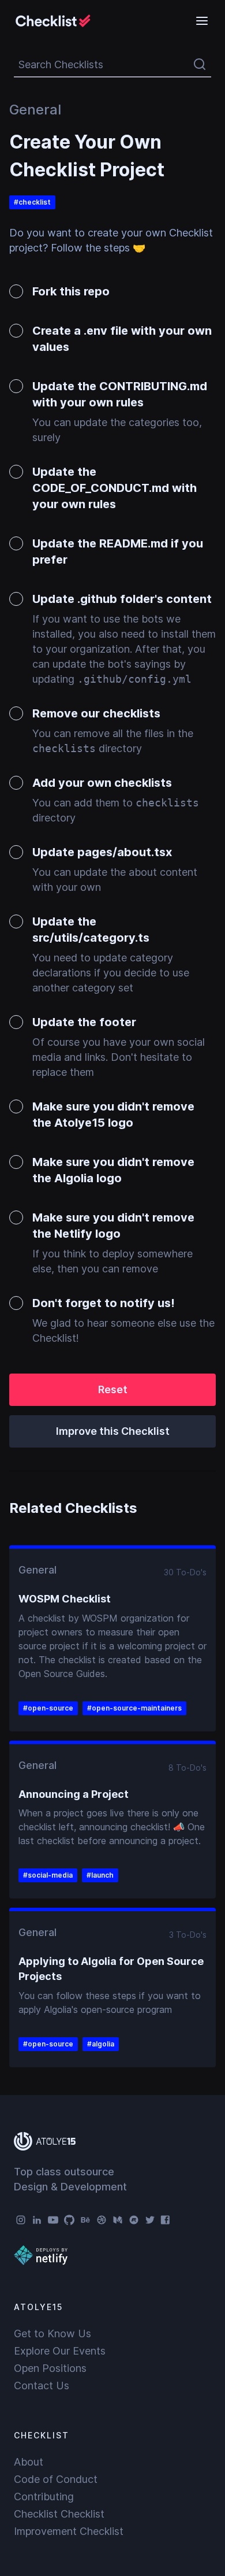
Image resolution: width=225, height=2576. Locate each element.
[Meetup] (134, 2220)
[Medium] (118, 2220)
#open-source (48, 1708)
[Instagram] (21, 2220)
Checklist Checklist (59, 2514)
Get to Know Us (52, 2333)
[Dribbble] (102, 2220)
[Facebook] (166, 2220)
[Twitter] (150, 2220)
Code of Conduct (56, 2479)
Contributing (44, 2497)
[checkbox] (112, 294)
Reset (113, 1389)
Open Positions (50, 2368)
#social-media (48, 1875)
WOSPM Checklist (65, 1599)
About (29, 2462)
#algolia (101, 2044)
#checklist (32, 202)
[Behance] (85, 2220)
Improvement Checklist (69, 2531)
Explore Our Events (60, 2351)
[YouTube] (53, 2220)
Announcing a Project (74, 1794)
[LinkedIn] (37, 2220)
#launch (100, 1875)
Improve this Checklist (113, 1431)
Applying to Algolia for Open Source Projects (111, 1969)
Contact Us (42, 2386)
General (35, 110)
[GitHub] (69, 2220)
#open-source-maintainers (134, 1708)
